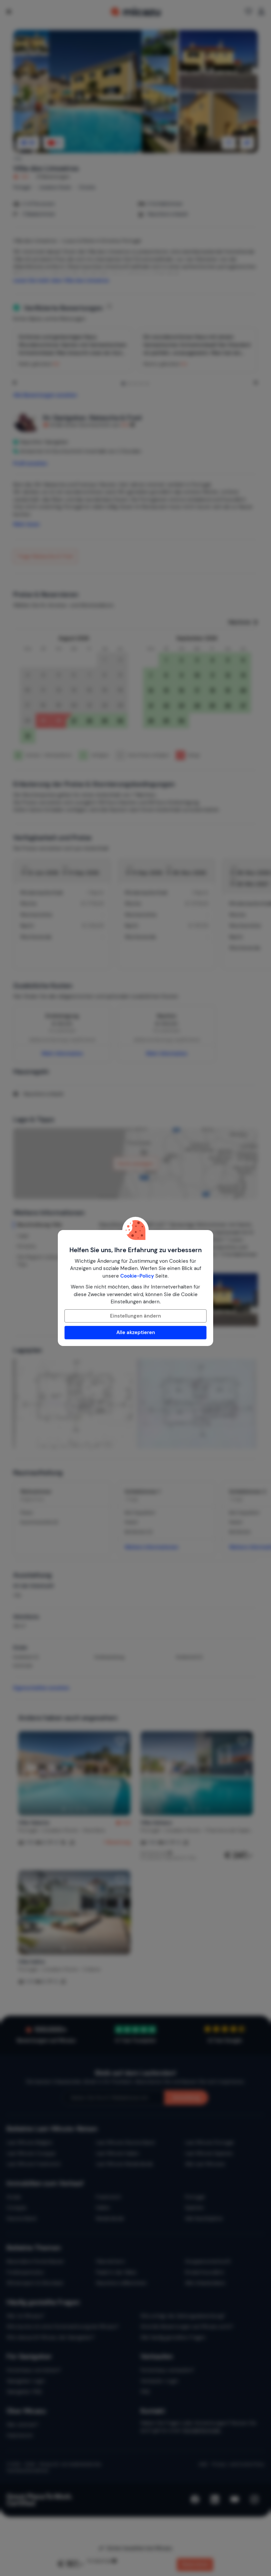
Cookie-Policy (137, 1276)
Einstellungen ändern (135, 1316)
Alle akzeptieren (136, 1332)
